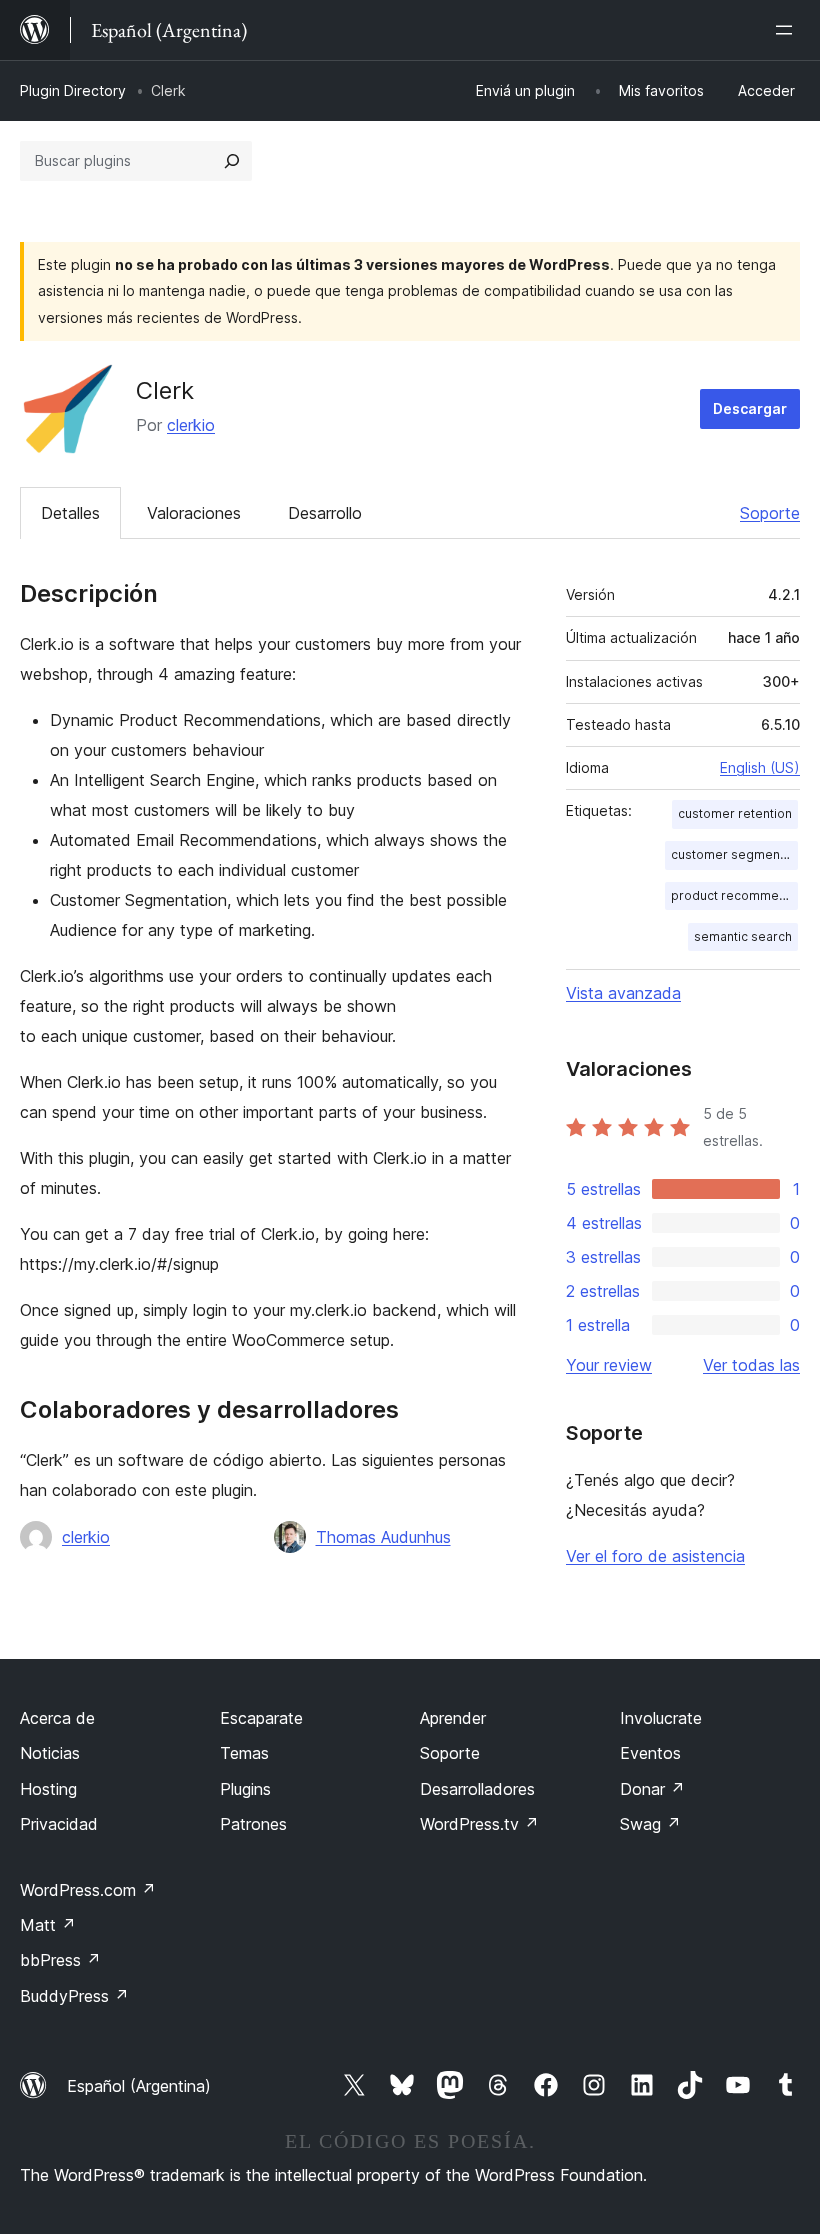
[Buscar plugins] (232, 161)
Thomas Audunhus (383, 1537)
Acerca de (57, 1718)
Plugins (245, 1789)
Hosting (48, 1789)
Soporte (770, 513)
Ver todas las (751, 1365)
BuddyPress (74, 1996)
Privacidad (59, 1824)
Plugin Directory (73, 90)
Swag (650, 1824)
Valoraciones (194, 513)
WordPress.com (88, 1890)
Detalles (70, 513)
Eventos (650, 1753)
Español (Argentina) (139, 2086)
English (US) (760, 767)
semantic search (743, 936)
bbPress (60, 1960)
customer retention (735, 813)
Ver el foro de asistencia (655, 1556)
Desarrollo (325, 513)
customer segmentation (734, 854)
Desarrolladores (477, 1789)
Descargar (750, 408)
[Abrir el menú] (788, 30)
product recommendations (734, 895)
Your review (609, 1365)
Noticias (50, 1753)
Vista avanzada (623, 993)
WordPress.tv (479, 1824)
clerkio (191, 425)
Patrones (253, 1824)
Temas (244, 1753)
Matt (48, 1925)
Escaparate (261, 1718)
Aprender (453, 1718)
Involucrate (661, 1718)
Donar (652, 1789)
